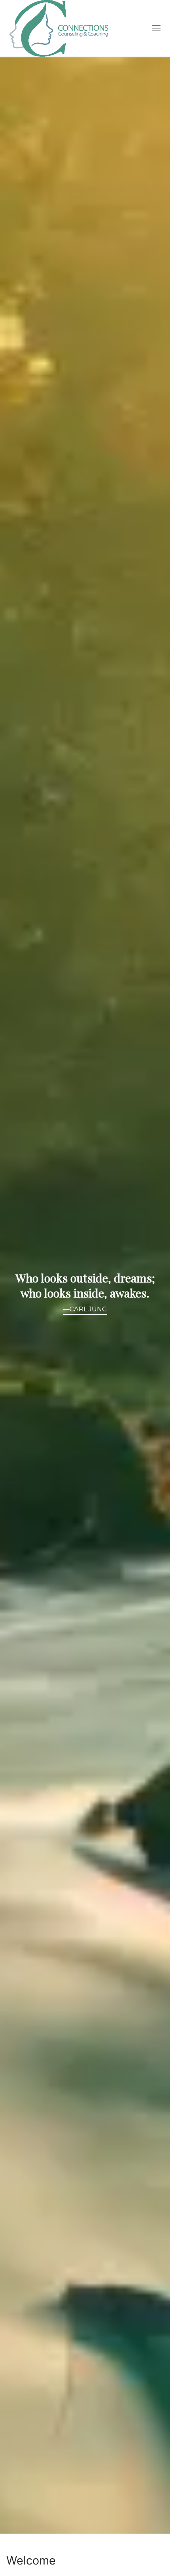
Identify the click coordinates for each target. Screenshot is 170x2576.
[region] (85, 1295)
